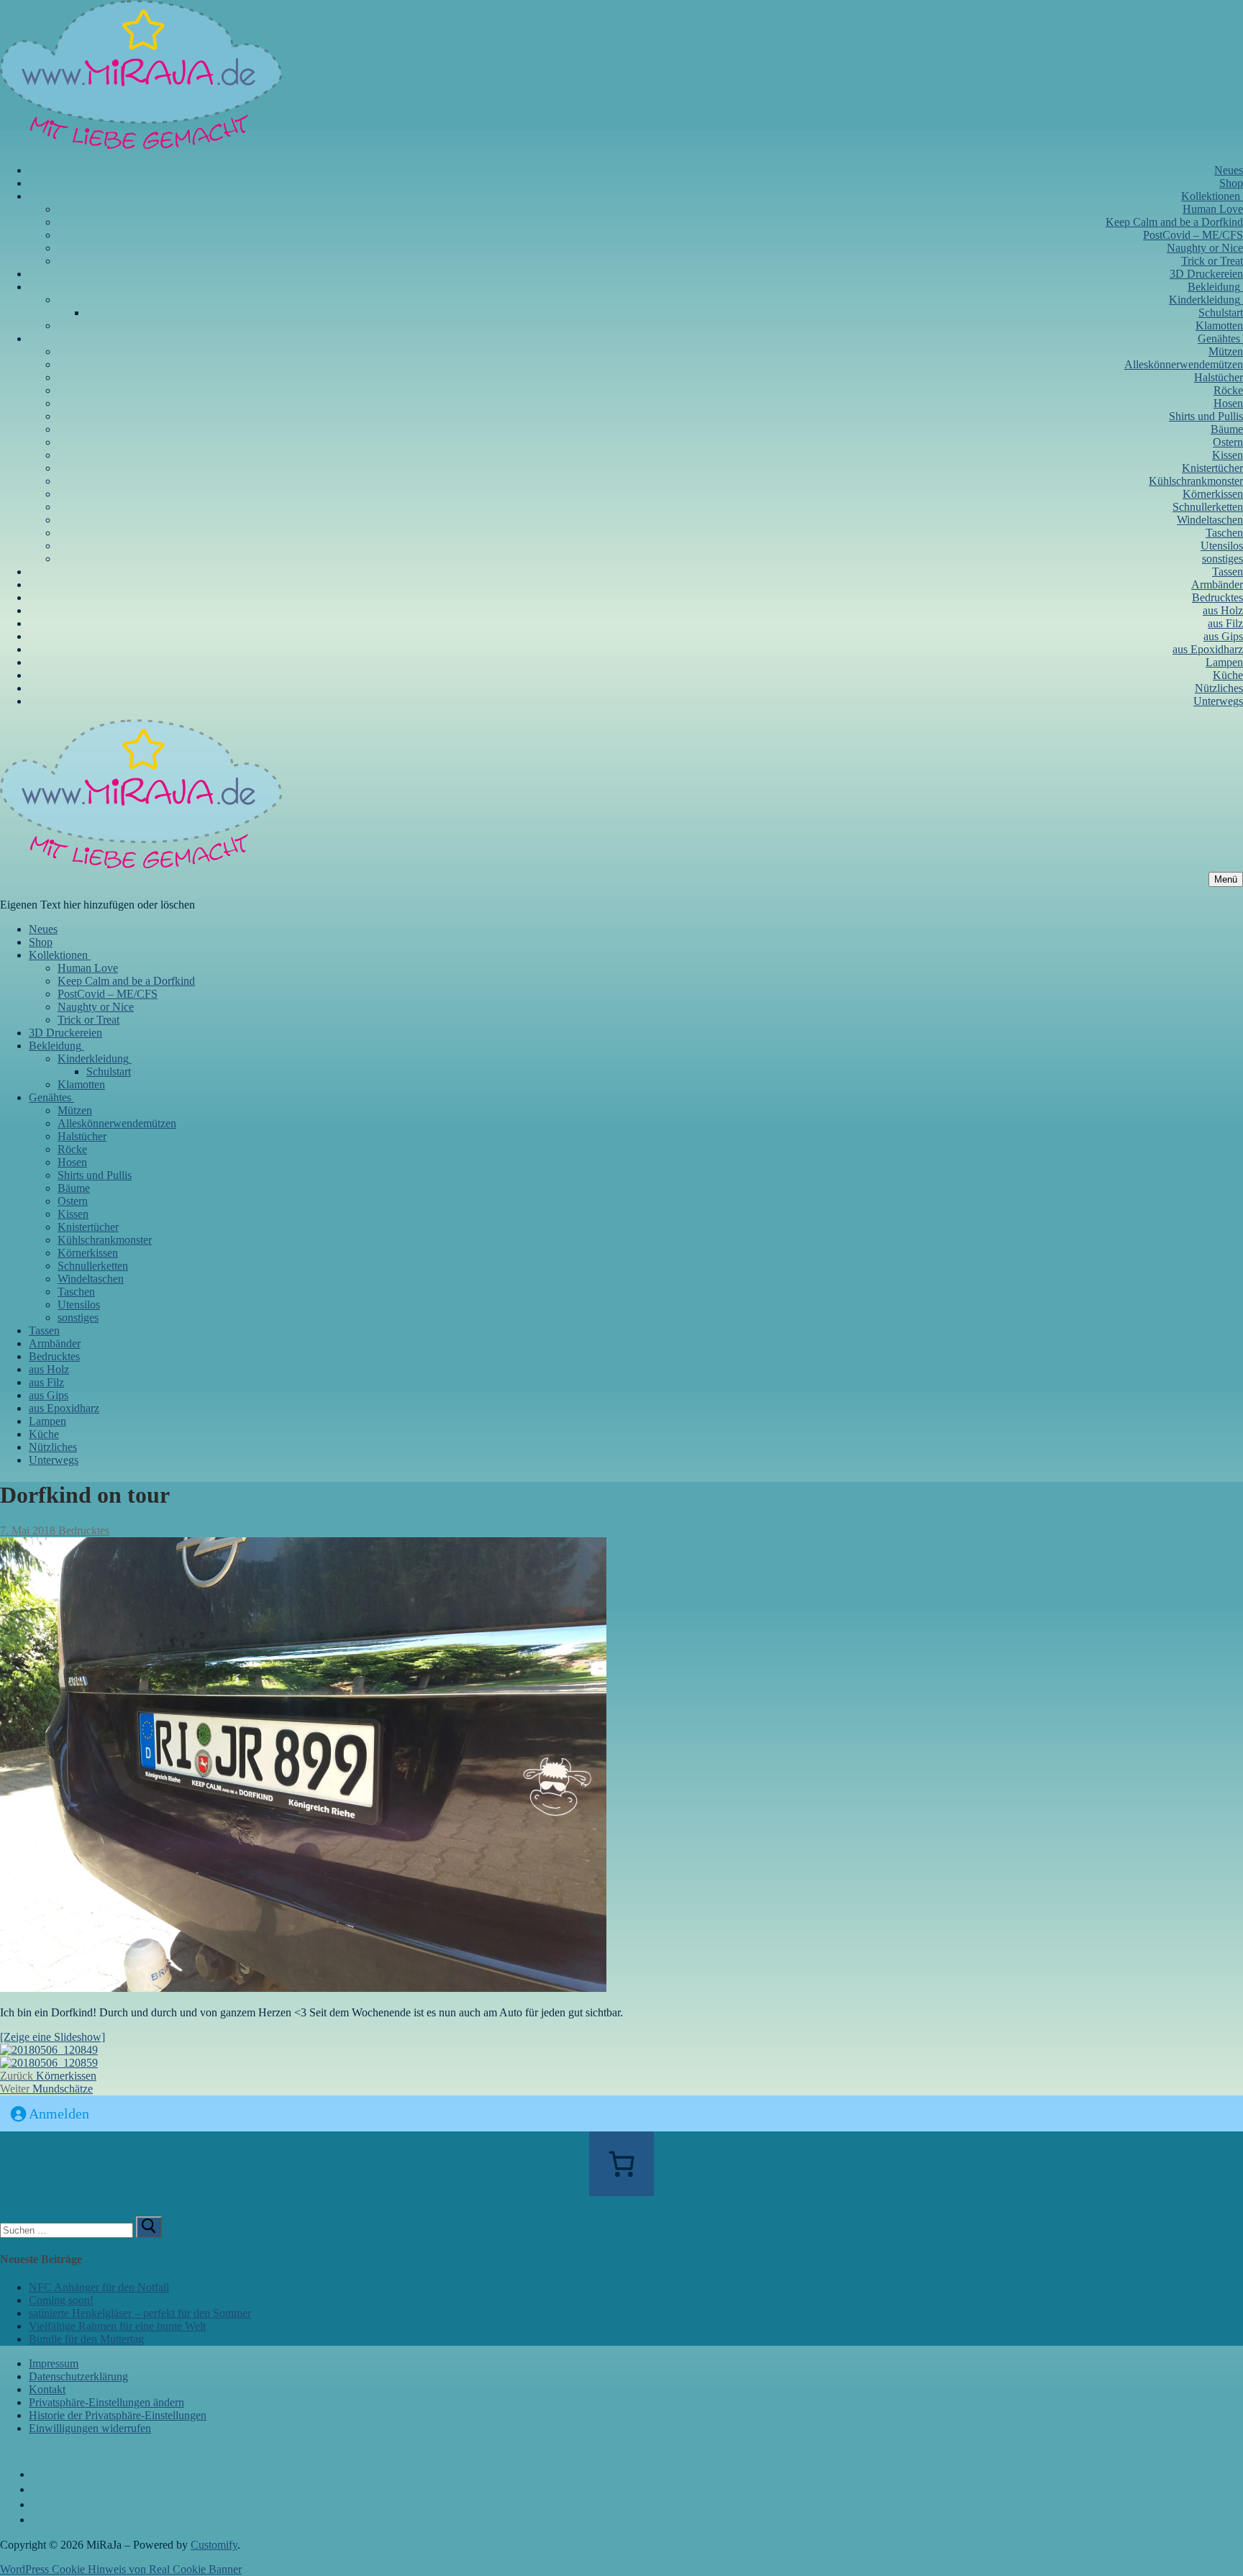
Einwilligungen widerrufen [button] (90, 2428)
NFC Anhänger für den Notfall (99, 2287)
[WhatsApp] (40, 2520)
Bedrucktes (82, 1530)
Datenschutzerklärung (78, 2376)
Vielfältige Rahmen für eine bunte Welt (117, 2326)
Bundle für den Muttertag (86, 2339)
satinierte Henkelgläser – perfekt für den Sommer (140, 2313)
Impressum (54, 2363)
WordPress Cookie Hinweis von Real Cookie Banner (121, 2569)
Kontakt (47, 2389)
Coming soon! (61, 2300)
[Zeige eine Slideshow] (53, 2037)
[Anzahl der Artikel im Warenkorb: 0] (621, 2164)
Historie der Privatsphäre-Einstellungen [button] (118, 2415)
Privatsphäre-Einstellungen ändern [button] (106, 2402)
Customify (214, 2545)
